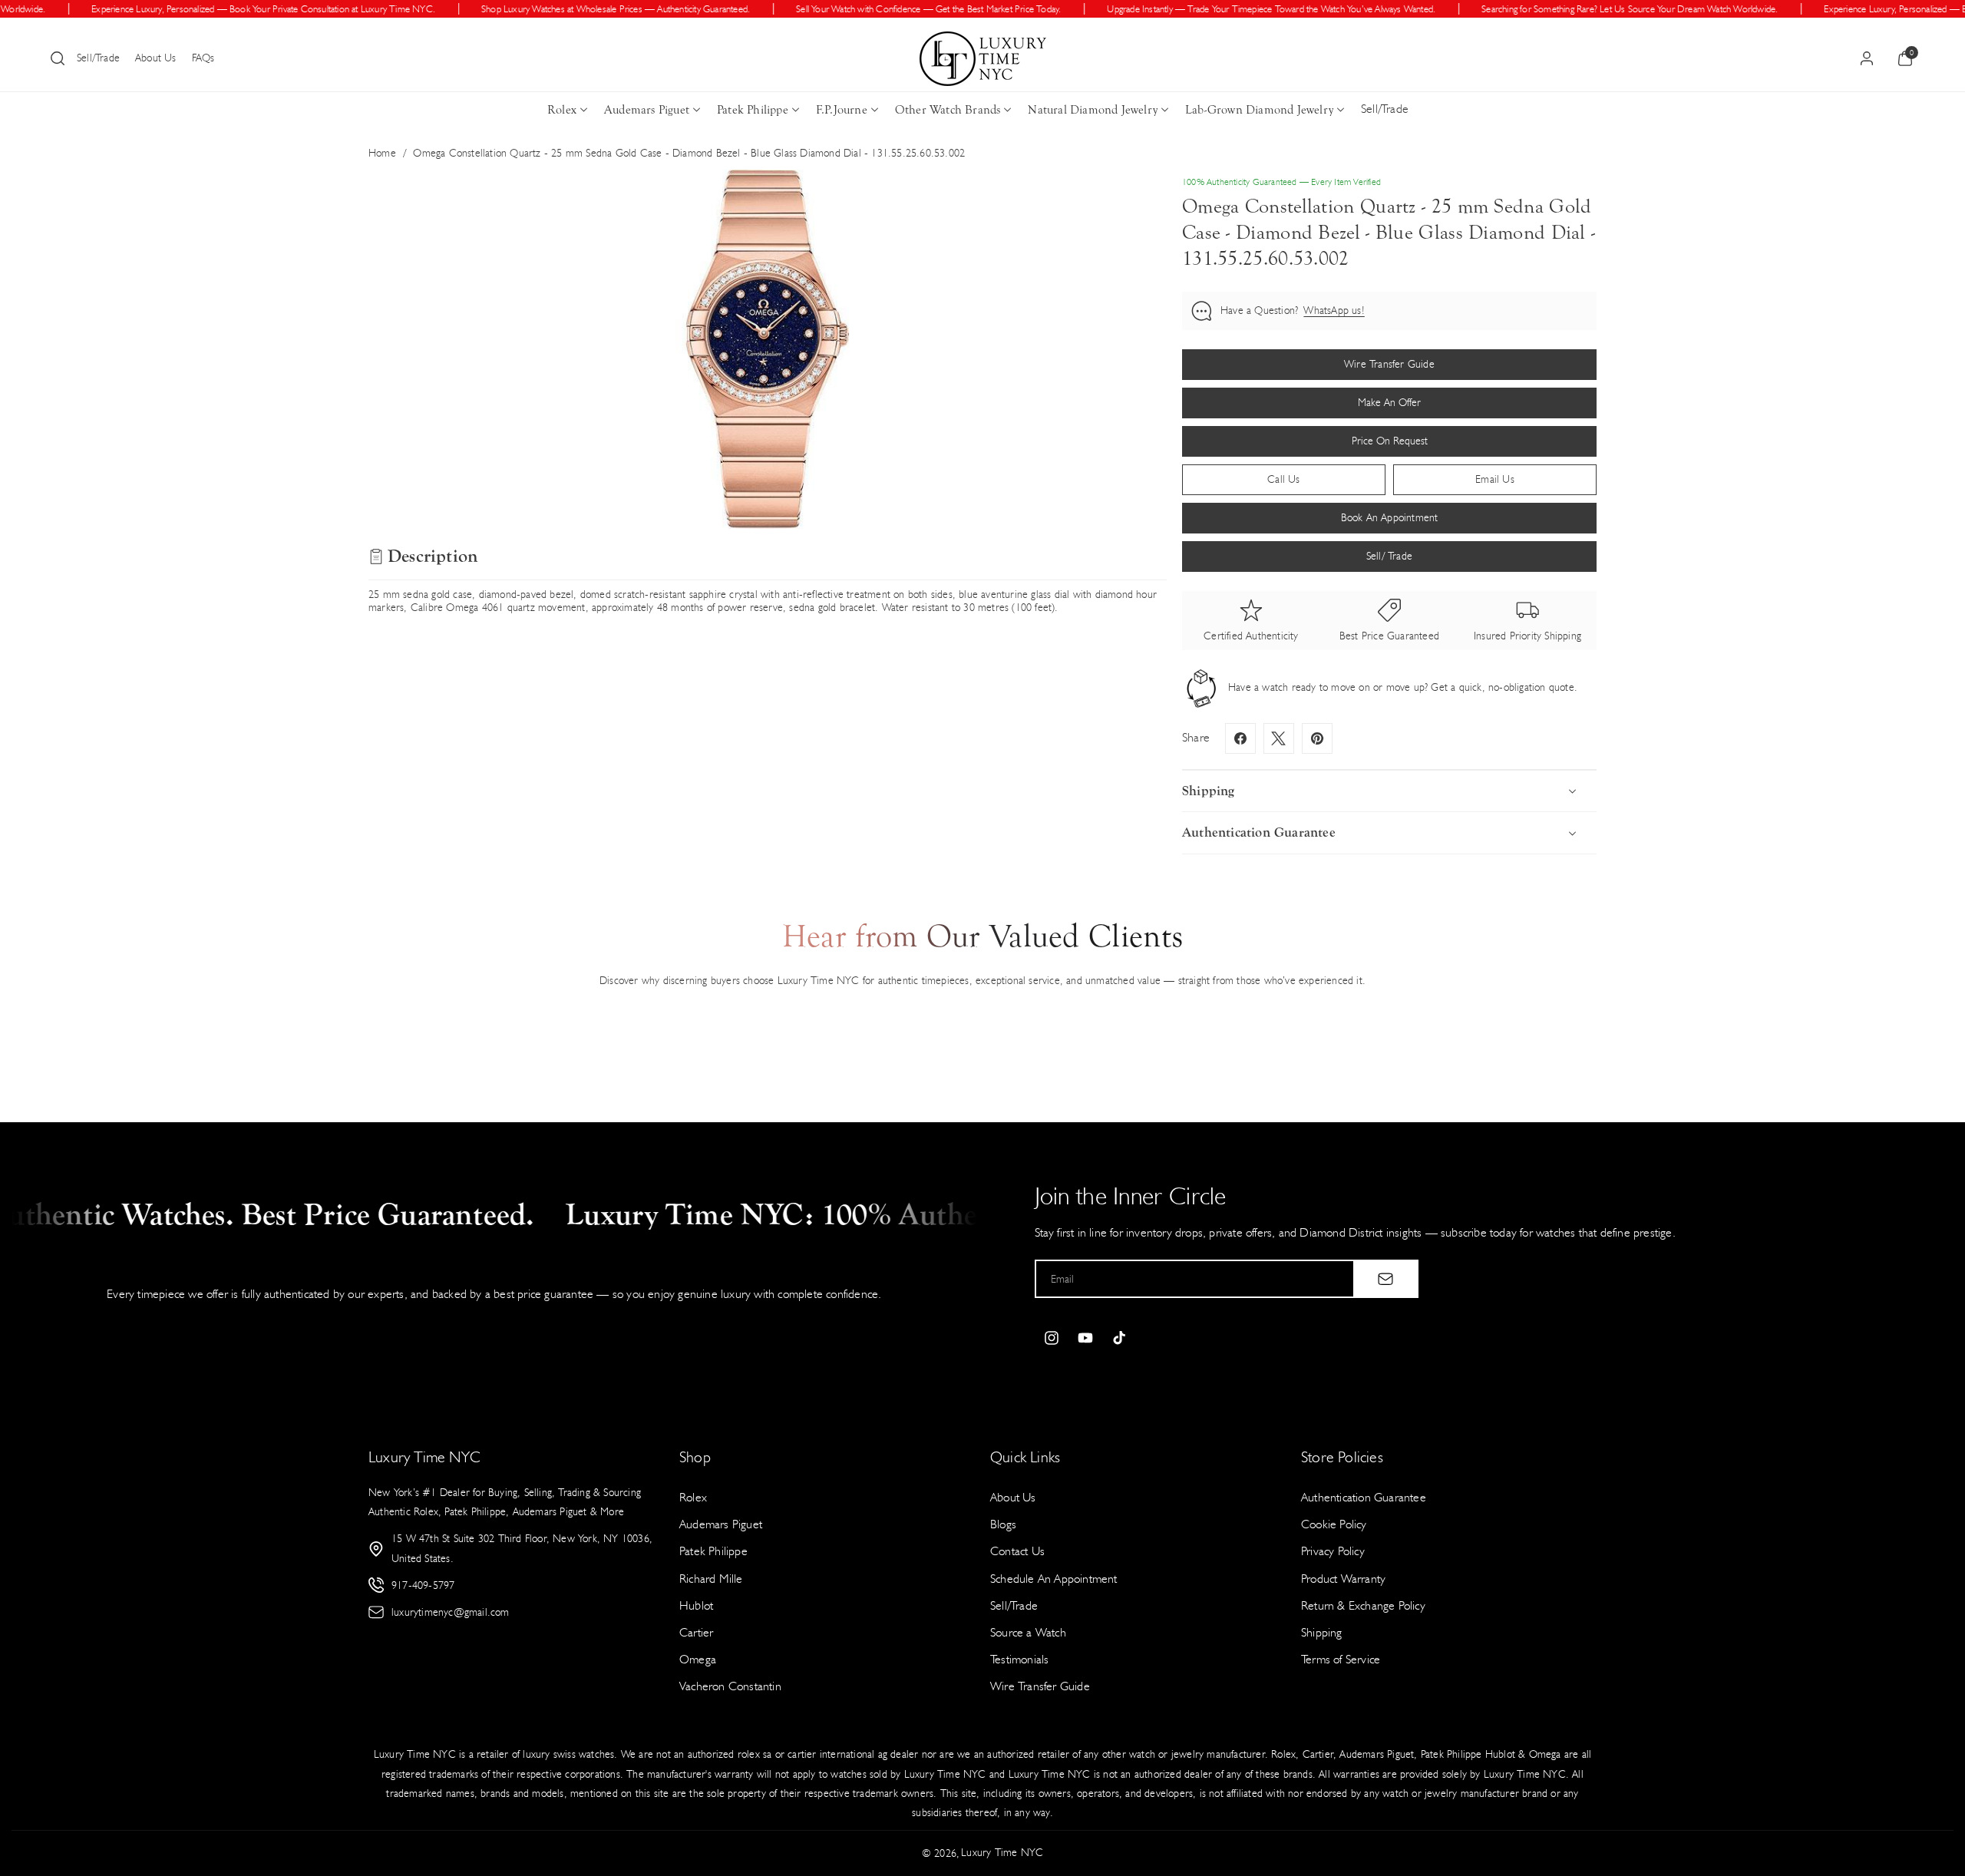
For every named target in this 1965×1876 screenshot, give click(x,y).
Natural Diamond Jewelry (1093, 110)
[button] (58, 58)
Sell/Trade (98, 58)
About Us (156, 58)
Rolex (562, 110)
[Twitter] (1279, 738)
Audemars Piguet (647, 110)
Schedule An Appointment (1054, 1579)
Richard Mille (711, 1579)
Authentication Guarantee (1364, 1497)
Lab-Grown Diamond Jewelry (1259, 110)
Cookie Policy (1334, 1524)
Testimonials (1019, 1659)
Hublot (696, 1605)
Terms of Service (1341, 1659)
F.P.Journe (842, 110)
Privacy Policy (1333, 1551)
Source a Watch (1028, 1632)
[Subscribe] (1385, 1279)
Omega (698, 1659)
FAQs (203, 58)
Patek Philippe (753, 110)
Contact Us (1017, 1551)
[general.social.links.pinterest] (1317, 738)
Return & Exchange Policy (1363, 1605)
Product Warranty (1343, 1579)
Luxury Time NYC (1002, 1853)
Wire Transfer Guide (1040, 1686)
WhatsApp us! (1334, 310)
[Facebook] (1240, 738)
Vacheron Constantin (730, 1686)
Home (382, 153)
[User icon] (1867, 58)
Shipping (1322, 1632)
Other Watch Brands (948, 110)
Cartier (696, 1632)
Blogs (1003, 1524)
